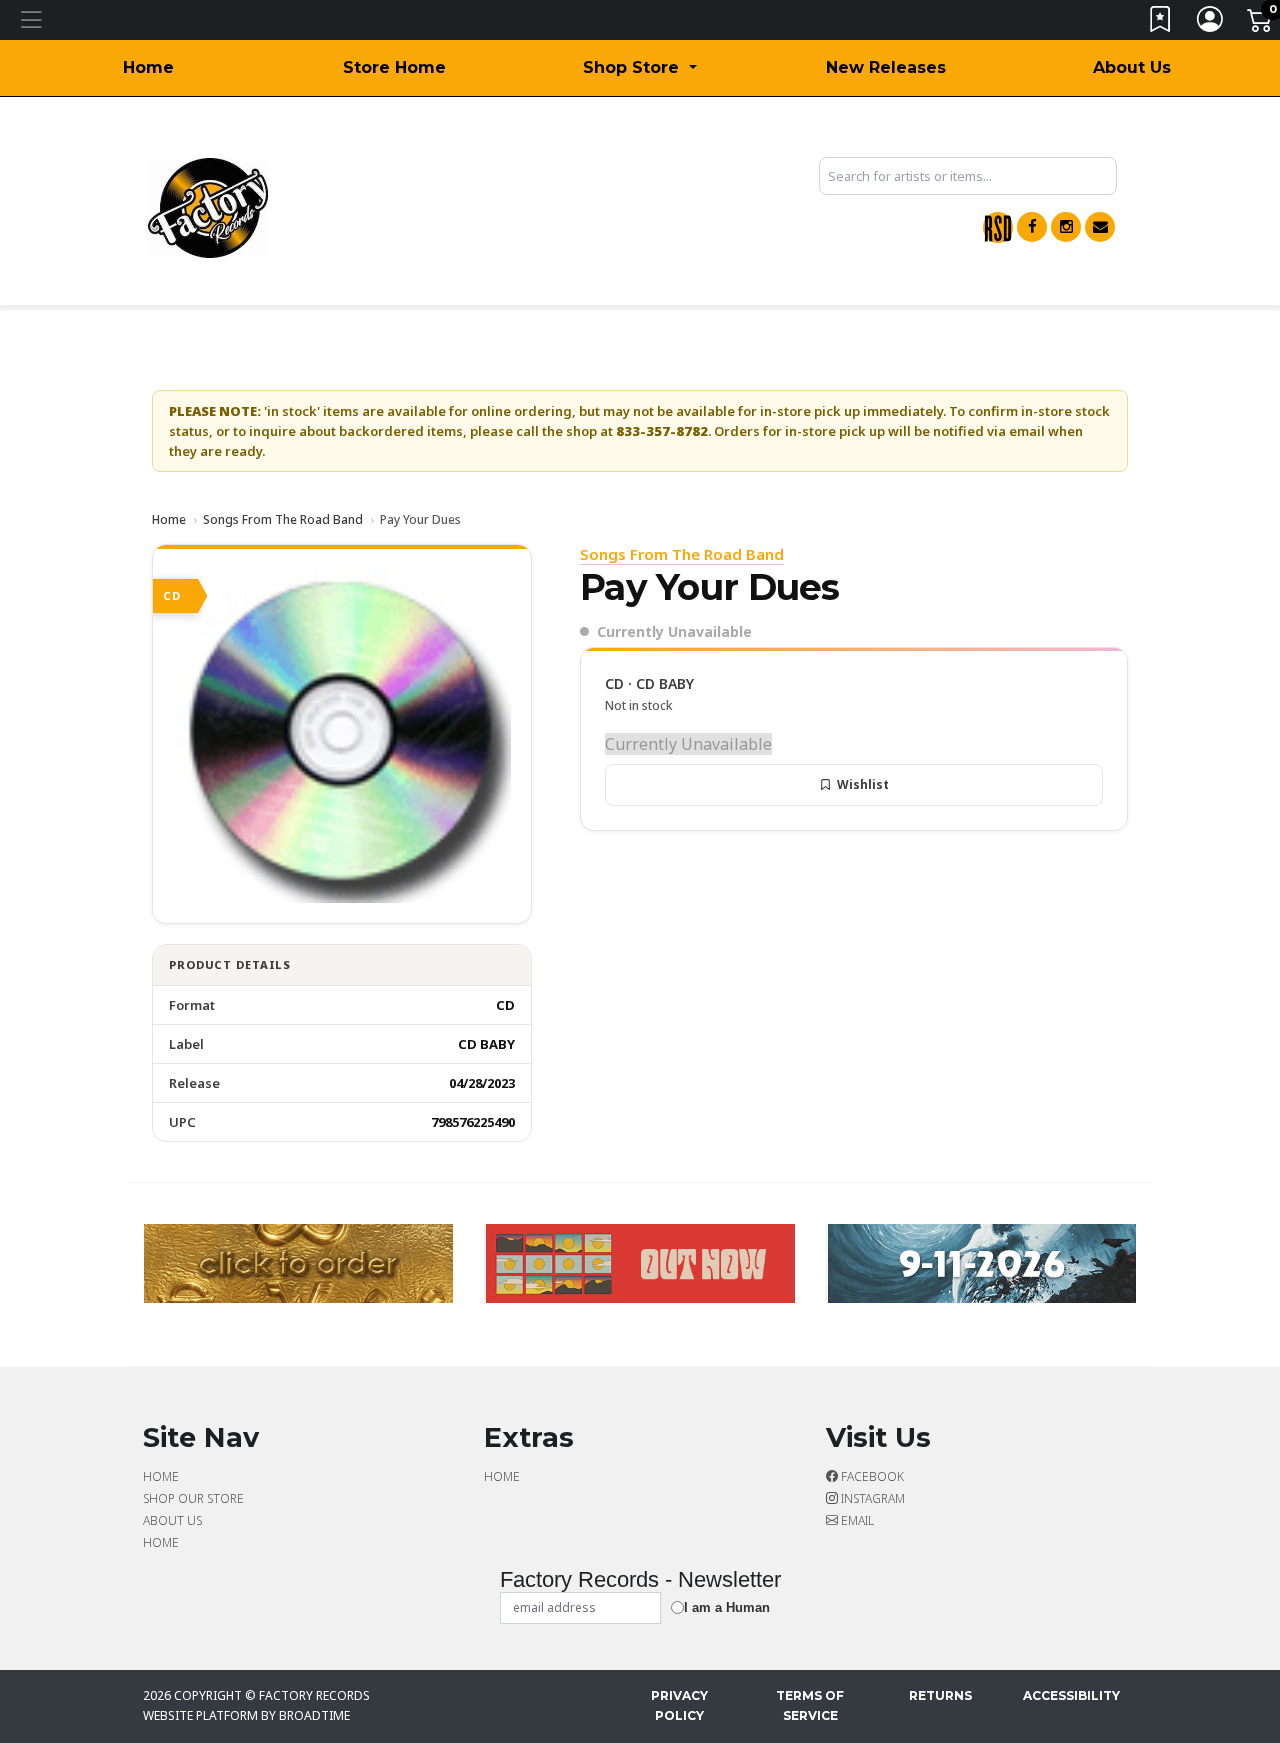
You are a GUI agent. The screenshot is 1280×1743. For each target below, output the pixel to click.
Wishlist (863, 784)
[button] (639, 68)
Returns (940, 1695)
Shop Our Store (193, 1498)
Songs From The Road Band (283, 519)
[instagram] (1066, 227)
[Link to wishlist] (1161, 23)
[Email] (1100, 227)
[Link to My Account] (1211, 23)
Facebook (871, 1476)
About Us (1132, 67)
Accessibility (1071, 1695)
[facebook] (1032, 227)
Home (148, 67)
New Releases (886, 67)
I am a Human (727, 1607)
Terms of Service (810, 1705)
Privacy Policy (679, 1705)
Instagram (871, 1498)
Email (856, 1520)
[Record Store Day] (998, 227)
